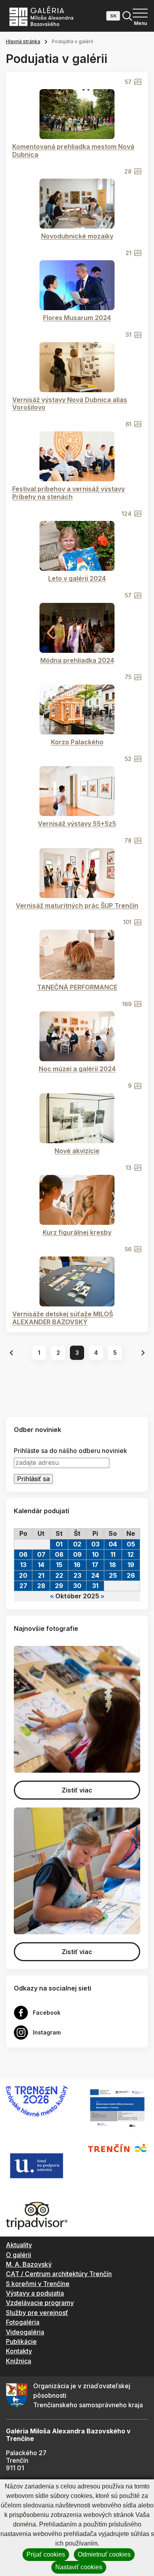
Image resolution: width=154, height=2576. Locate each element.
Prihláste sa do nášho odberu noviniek (70, 1451)
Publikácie (21, 2341)
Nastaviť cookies (79, 2567)
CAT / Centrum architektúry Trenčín (59, 2274)
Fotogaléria (23, 2322)
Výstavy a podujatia (35, 2293)
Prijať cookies (46, 2554)
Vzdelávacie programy (40, 2303)
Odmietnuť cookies (104, 2554)
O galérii (19, 2255)
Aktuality (19, 2245)
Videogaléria (25, 2332)
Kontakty (19, 2351)
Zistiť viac (77, 1790)
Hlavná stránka (23, 41)
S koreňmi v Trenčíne (38, 2284)
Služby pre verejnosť (37, 2313)
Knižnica (19, 2361)
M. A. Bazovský (29, 2264)
